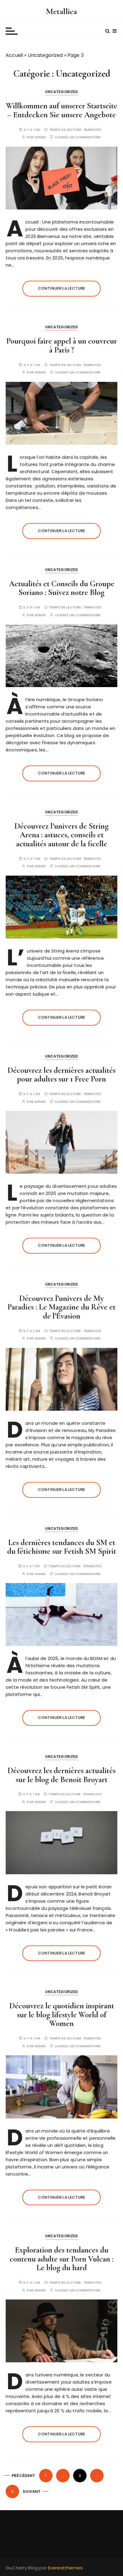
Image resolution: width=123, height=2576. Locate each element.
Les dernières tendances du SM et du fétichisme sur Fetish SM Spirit (62, 1547)
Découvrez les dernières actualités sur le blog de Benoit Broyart (61, 1775)
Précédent (23, 2476)
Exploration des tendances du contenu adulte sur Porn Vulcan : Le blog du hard (61, 2259)
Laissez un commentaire (78, 137)
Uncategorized (45, 55)
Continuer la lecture (61, 288)
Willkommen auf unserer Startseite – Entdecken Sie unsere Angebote (62, 110)
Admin (40, 137)
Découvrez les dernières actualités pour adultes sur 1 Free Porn (61, 1075)
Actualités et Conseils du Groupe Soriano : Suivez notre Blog (62, 588)
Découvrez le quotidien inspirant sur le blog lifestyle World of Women (62, 2015)
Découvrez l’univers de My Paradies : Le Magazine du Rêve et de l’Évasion (61, 1307)
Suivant (32, 2491)
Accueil (14, 55)
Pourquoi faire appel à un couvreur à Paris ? (62, 345)
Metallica (61, 11)
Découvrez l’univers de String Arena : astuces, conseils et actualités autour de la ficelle (61, 835)
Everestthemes (65, 2568)
